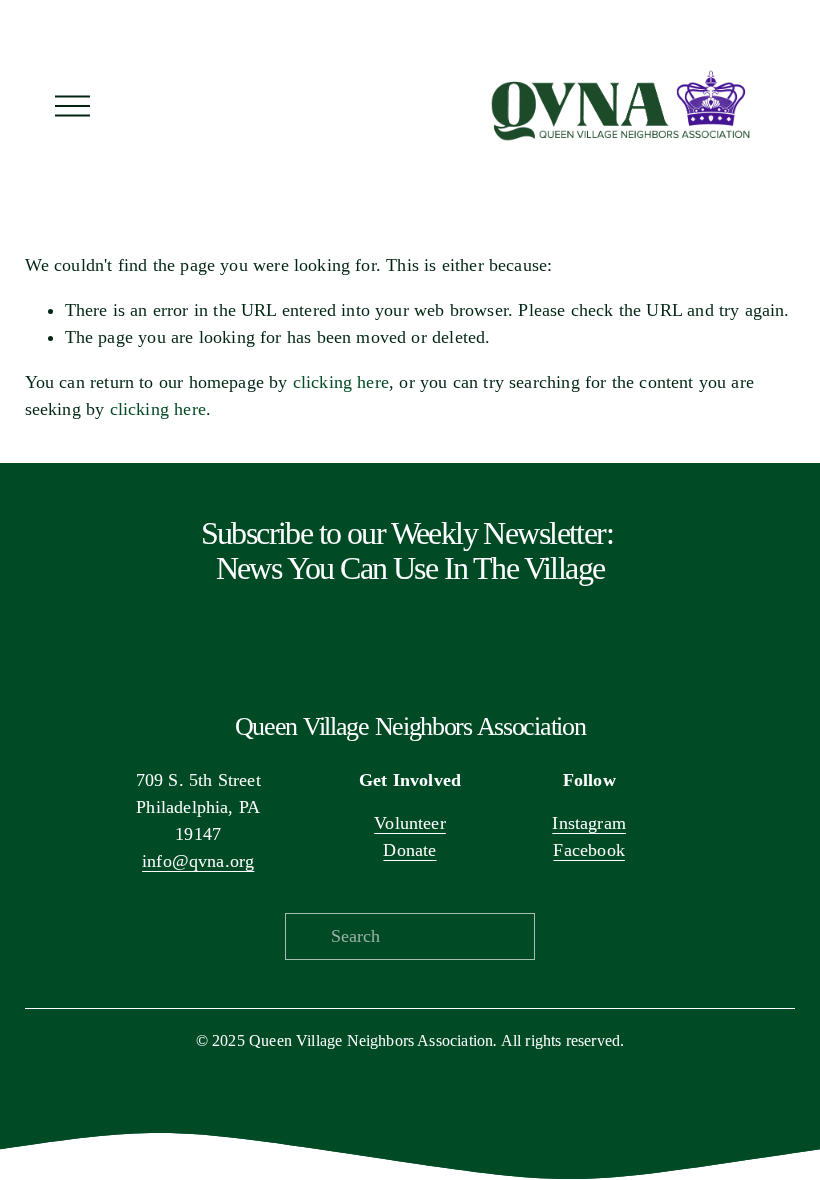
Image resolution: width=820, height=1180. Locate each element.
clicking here (341, 382)
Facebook (588, 850)
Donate (409, 850)
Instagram (589, 823)
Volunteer (410, 823)
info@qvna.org (198, 861)
